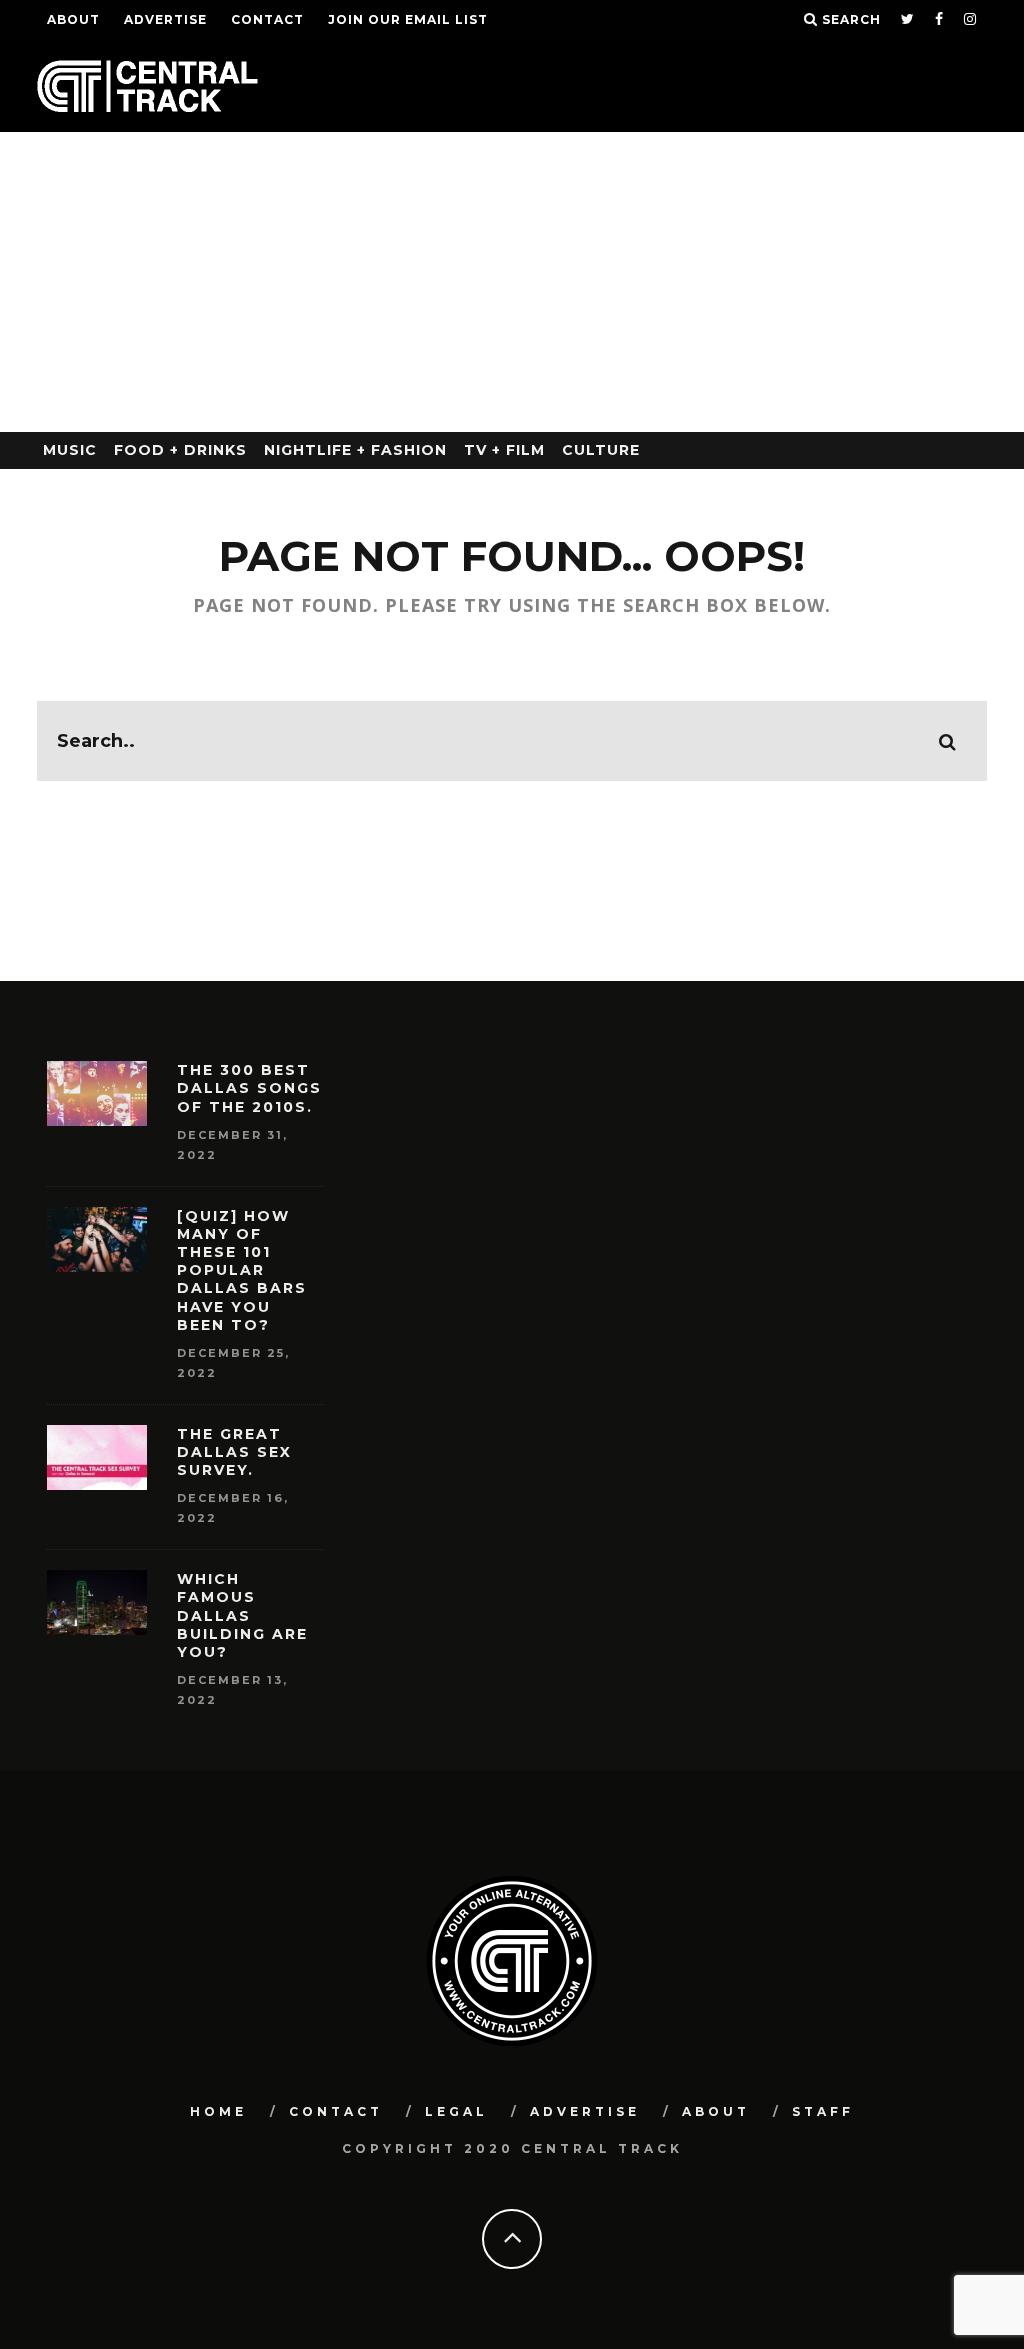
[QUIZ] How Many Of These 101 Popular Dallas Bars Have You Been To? (242, 1270)
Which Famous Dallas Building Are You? (242, 1615)
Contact (267, 19)
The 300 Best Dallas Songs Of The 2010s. (249, 1088)
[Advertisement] (512, 282)
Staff (823, 2111)
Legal (456, 2111)
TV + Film (504, 450)
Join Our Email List (408, 19)
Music (70, 450)
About (73, 19)
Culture (601, 450)
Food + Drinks (180, 450)
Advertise (165, 19)
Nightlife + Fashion (355, 450)
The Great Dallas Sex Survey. (234, 1452)
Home (218, 2111)
